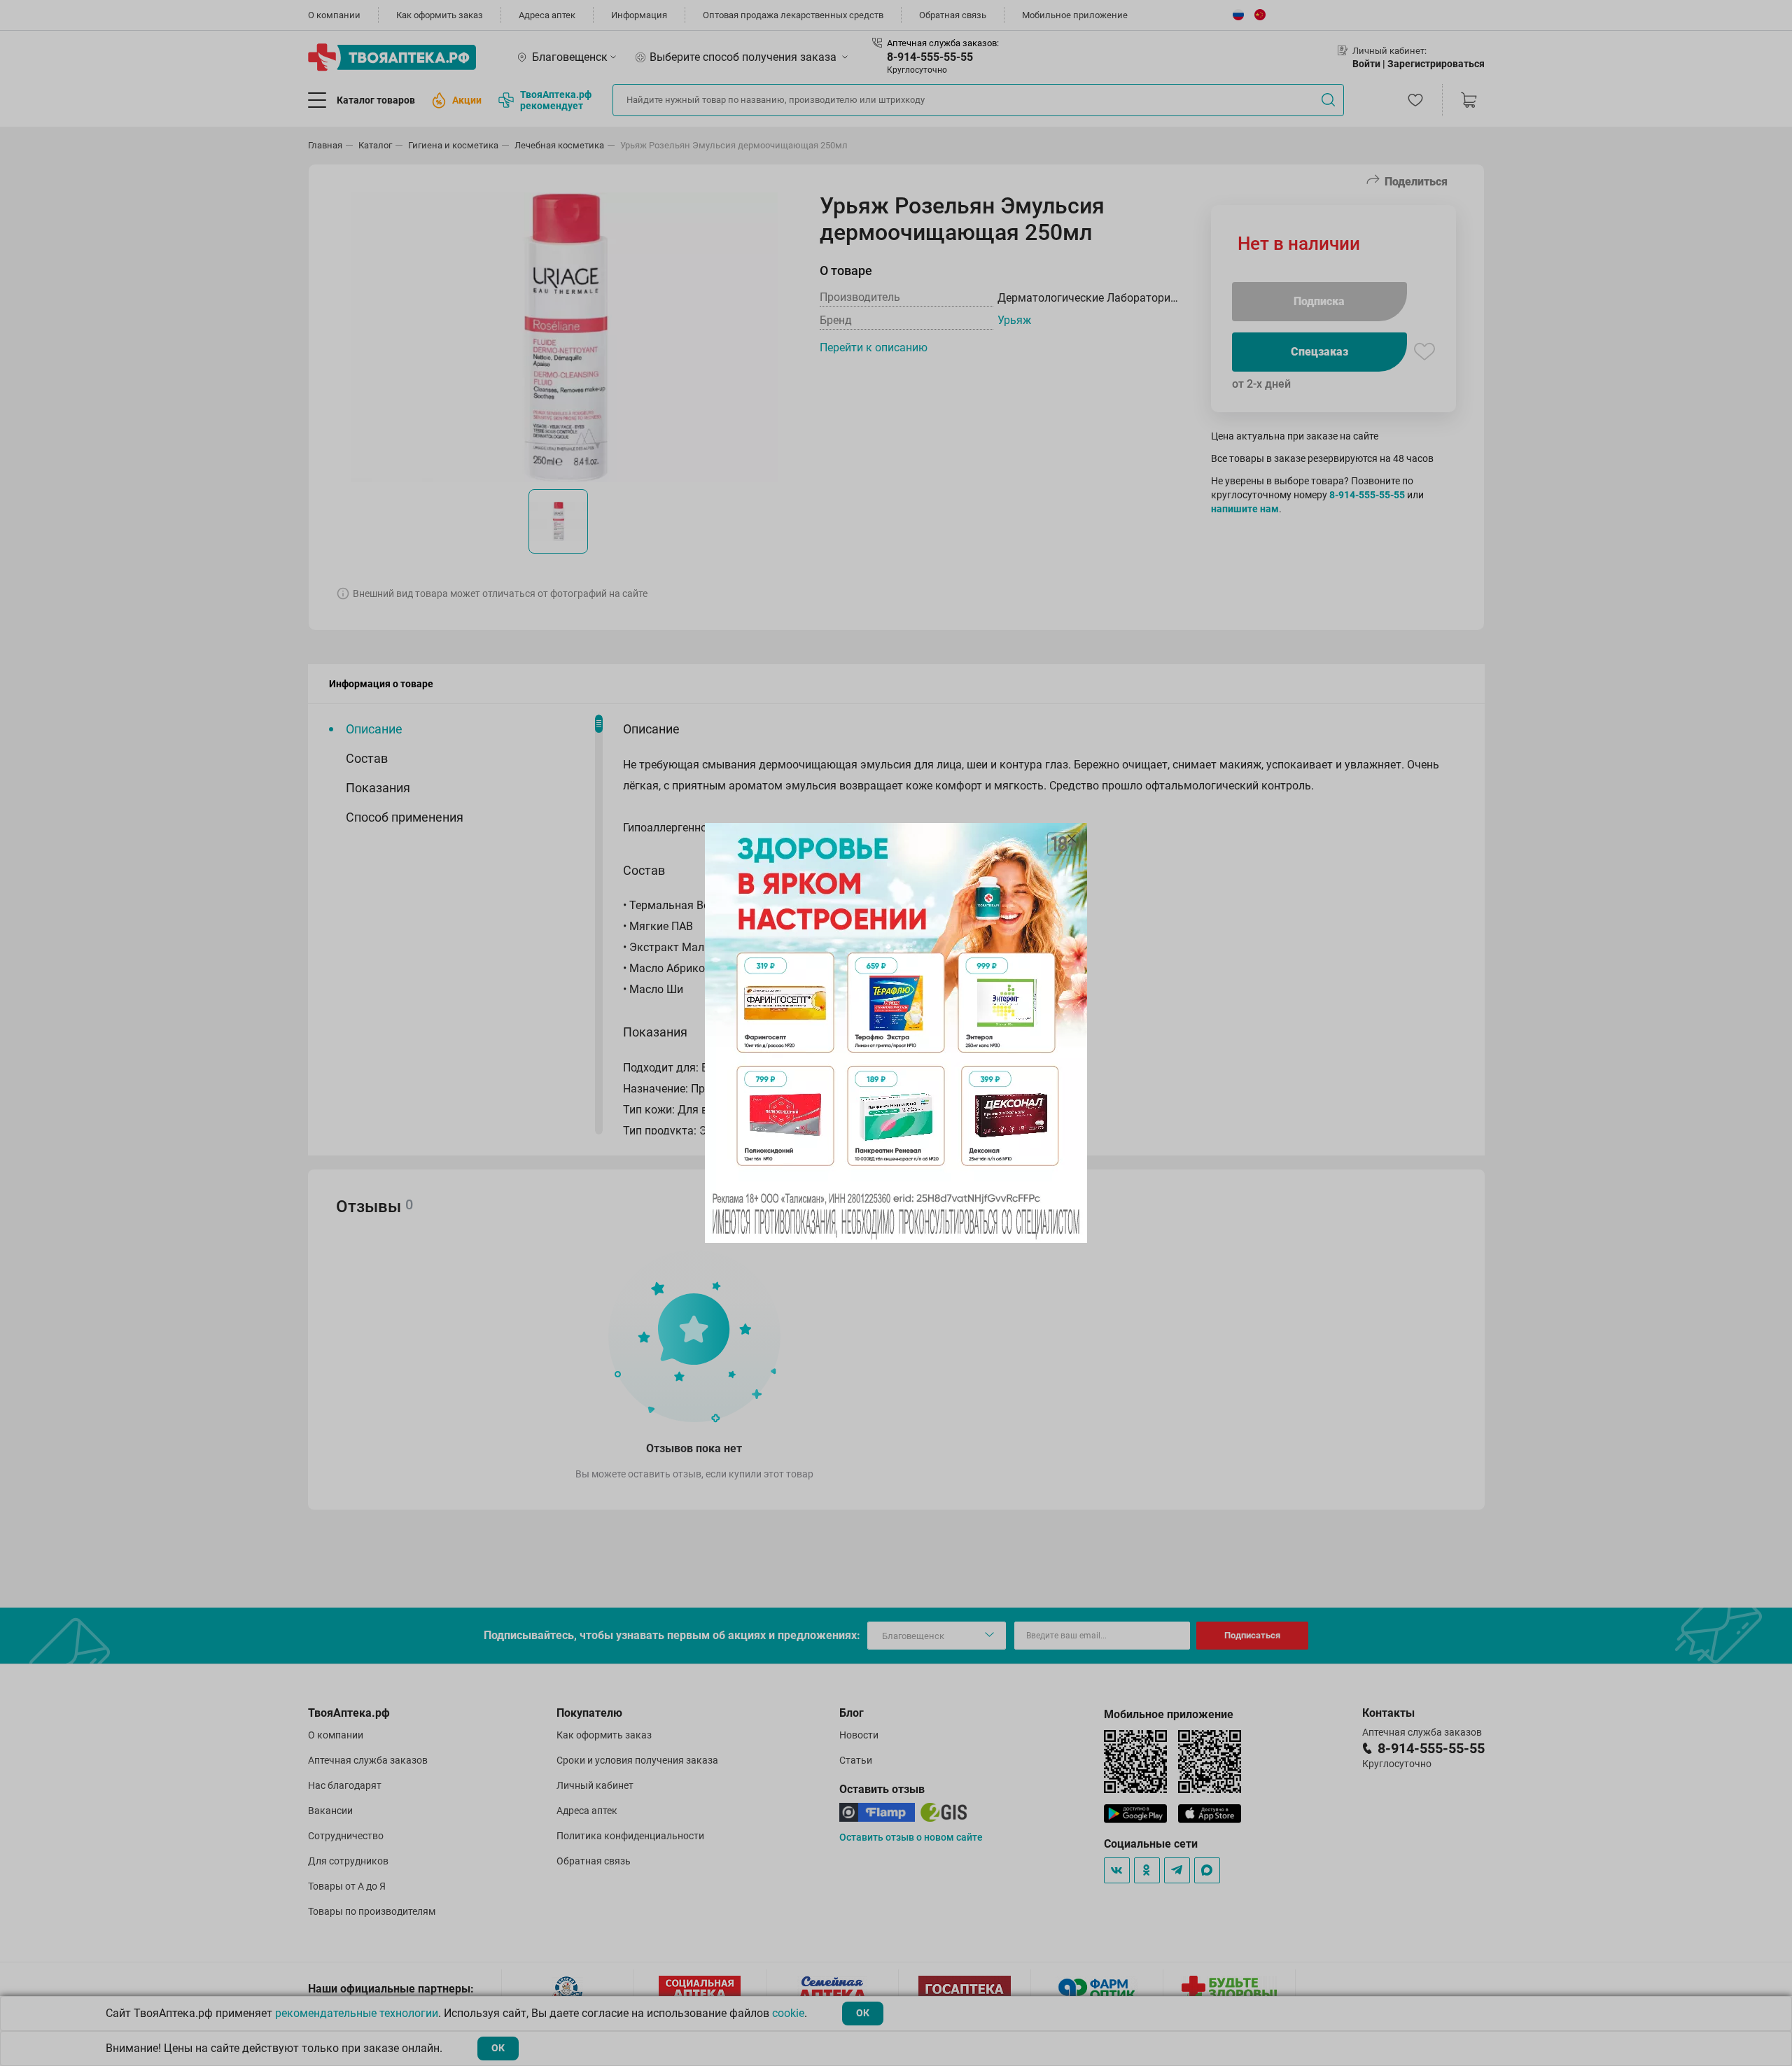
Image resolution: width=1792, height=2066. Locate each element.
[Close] (1072, 838)
